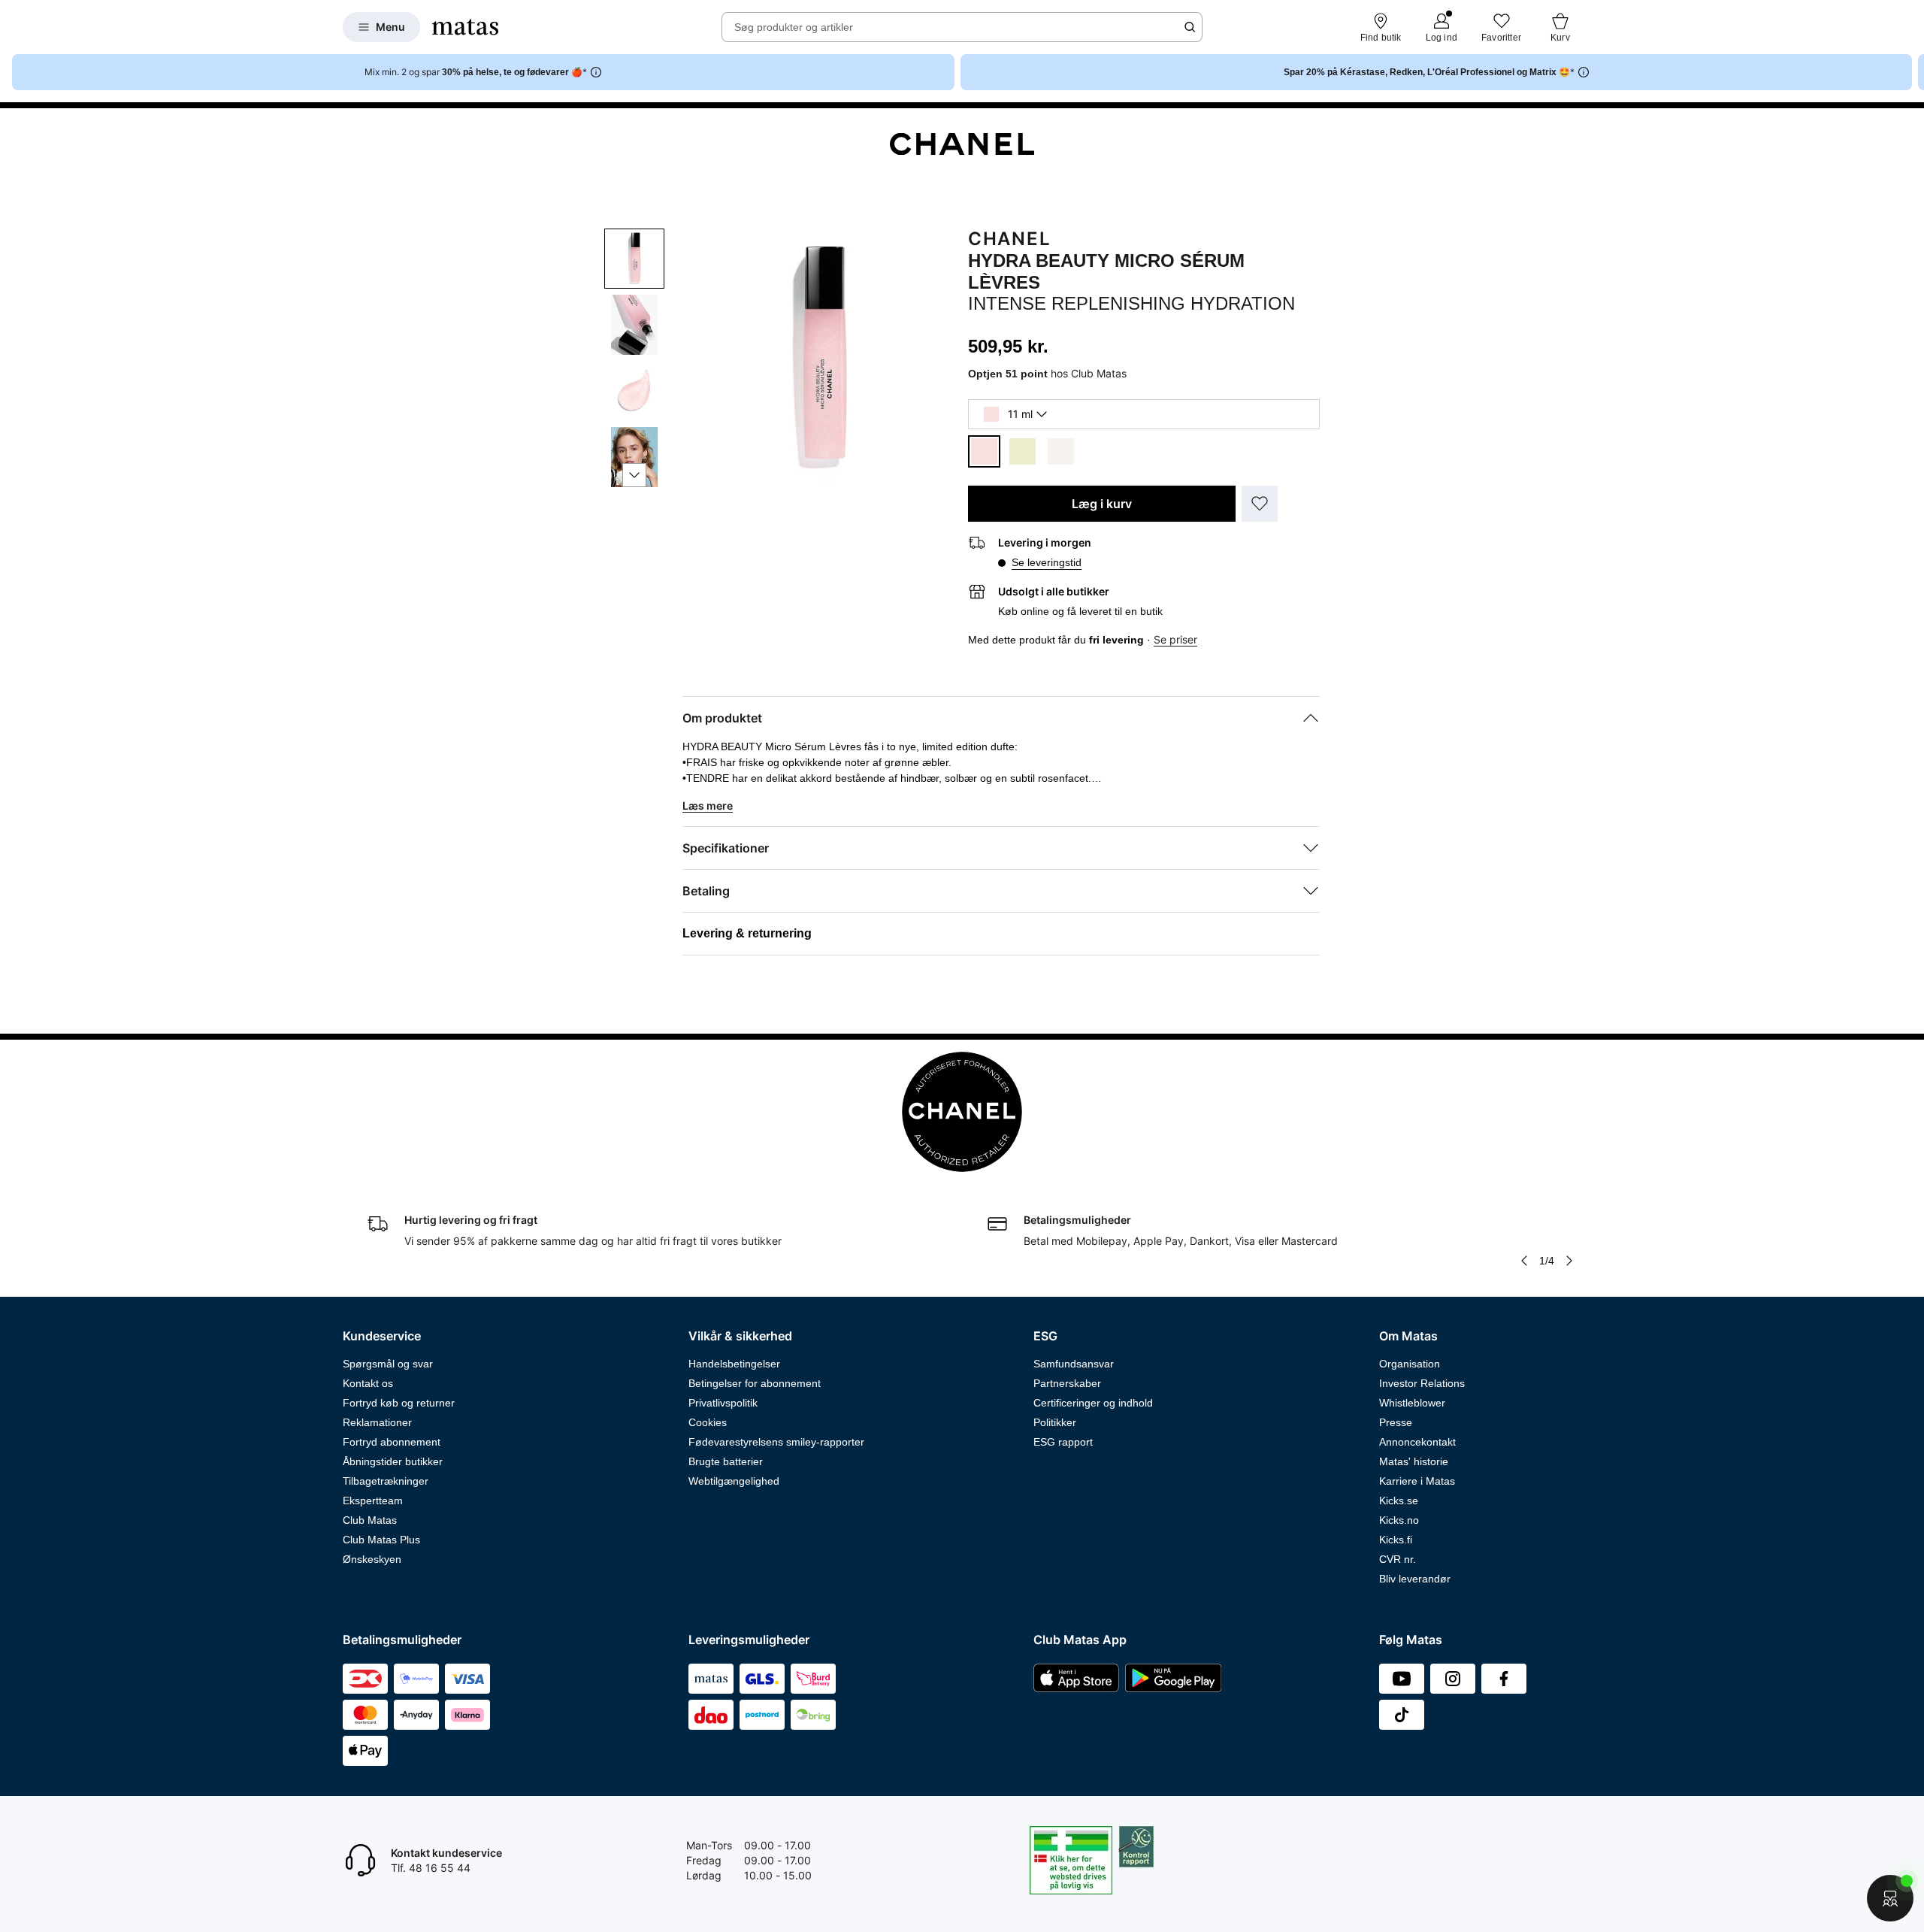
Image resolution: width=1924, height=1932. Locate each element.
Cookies (708, 1422)
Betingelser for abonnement (755, 1383)
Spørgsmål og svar (388, 1364)
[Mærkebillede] (962, 144)
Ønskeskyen (372, 1559)
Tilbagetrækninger (386, 1481)
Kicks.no (1399, 1520)
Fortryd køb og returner (399, 1403)
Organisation (1410, 1364)
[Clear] (1061, 451)
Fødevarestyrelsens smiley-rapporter (776, 1442)
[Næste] (634, 475)
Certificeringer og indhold (1093, 1403)
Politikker (1055, 1422)
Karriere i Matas (1417, 1481)
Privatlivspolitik (723, 1403)
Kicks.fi (1396, 1540)
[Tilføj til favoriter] (1260, 504)
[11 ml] (984, 451)
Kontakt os (368, 1383)
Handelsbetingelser (734, 1364)
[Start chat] (1890, 1898)
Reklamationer (377, 1422)
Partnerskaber (1067, 1383)
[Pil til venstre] (1524, 1261)
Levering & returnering (747, 933)
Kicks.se (1399, 1500)
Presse (1396, 1422)
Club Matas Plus (381, 1540)
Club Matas (370, 1520)
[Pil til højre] (1912, 72)
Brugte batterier (726, 1461)
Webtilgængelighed (734, 1481)
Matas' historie (1414, 1461)
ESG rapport (1063, 1442)
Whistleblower (1412, 1403)
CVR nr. (1398, 1559)
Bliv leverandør (1415, 1579)
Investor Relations (1422, 1383)
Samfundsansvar (1074, 1364)
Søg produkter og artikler (794, 27)
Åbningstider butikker (393, 1461)
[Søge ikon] (1190, 27)
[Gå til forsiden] (465, 27)
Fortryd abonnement (392, 1442)
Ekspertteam (373, 1500)
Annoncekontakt (1417, 1442)
